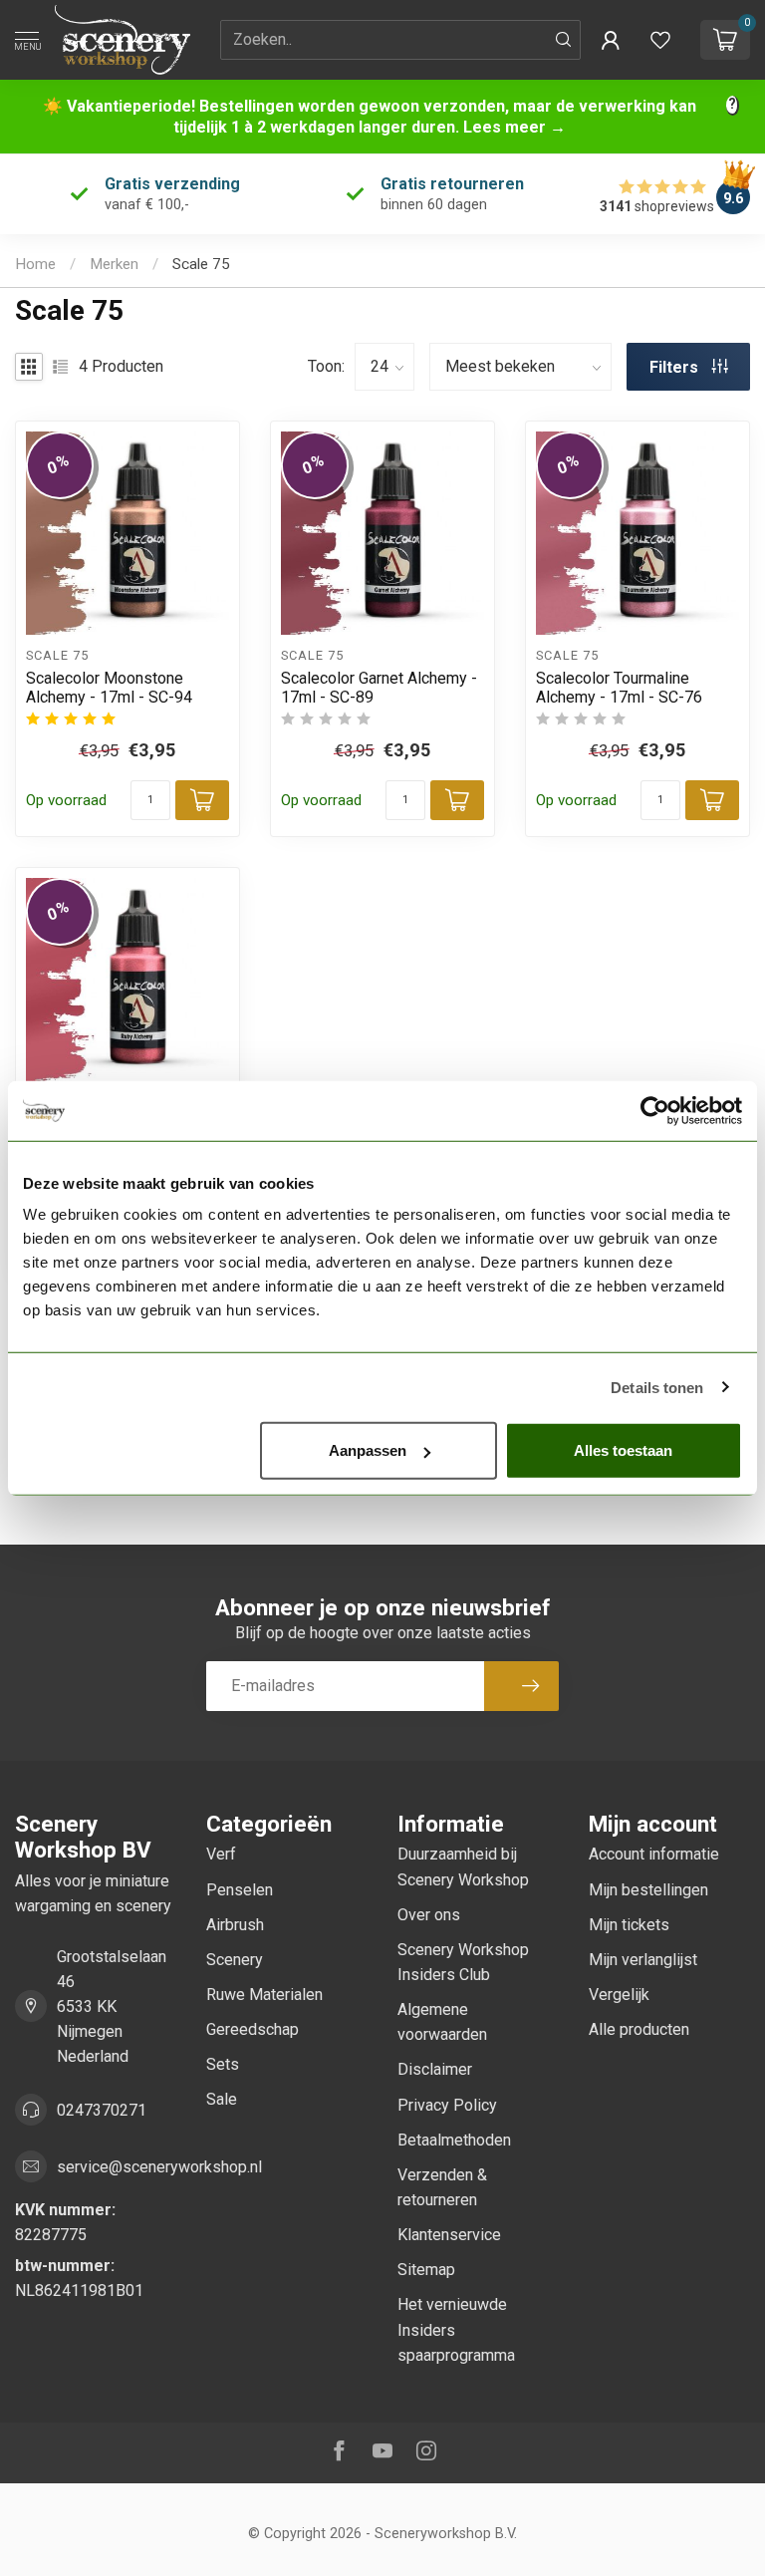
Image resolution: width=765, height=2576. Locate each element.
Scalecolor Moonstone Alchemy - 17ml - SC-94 (109, 688)
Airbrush (235, 1925)
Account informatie (654, 1854)
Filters (676, 367)
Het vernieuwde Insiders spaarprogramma (456, 2329)
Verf (221, 1854)
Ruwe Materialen (264, 1995)
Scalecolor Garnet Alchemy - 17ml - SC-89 (379, 688)
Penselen (240, 1890)
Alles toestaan (623, 1450)
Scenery (235, 1960)
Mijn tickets (629, 1925)
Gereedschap (253, 2029)
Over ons (429, 1915)
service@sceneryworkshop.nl (159, 2167)
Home (35, 264)
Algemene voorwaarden (442, 2022)
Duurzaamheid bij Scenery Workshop (463, 1866)
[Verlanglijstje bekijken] (660, 40)
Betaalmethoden (454, 2140)
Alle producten (639, 2029)
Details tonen (657, 1387)
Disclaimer (435, 2069)
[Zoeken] (564, 40)
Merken (114, 264)
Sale (222, 2099)
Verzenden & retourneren (442, 2187)
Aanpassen (368, 1450)
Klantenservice (449, 2235)
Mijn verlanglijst (643, 1960)
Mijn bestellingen (648, 1890)
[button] (611, 40)
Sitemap (426, 2270)
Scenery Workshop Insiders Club (463, 1962)
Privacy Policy (447, 2105)
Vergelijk (619, 1995)
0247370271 (102, 2110)
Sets (223, 2064)
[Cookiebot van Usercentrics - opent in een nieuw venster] (655, 1110)
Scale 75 (201, 264)
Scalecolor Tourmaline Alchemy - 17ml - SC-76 (619, 688)
